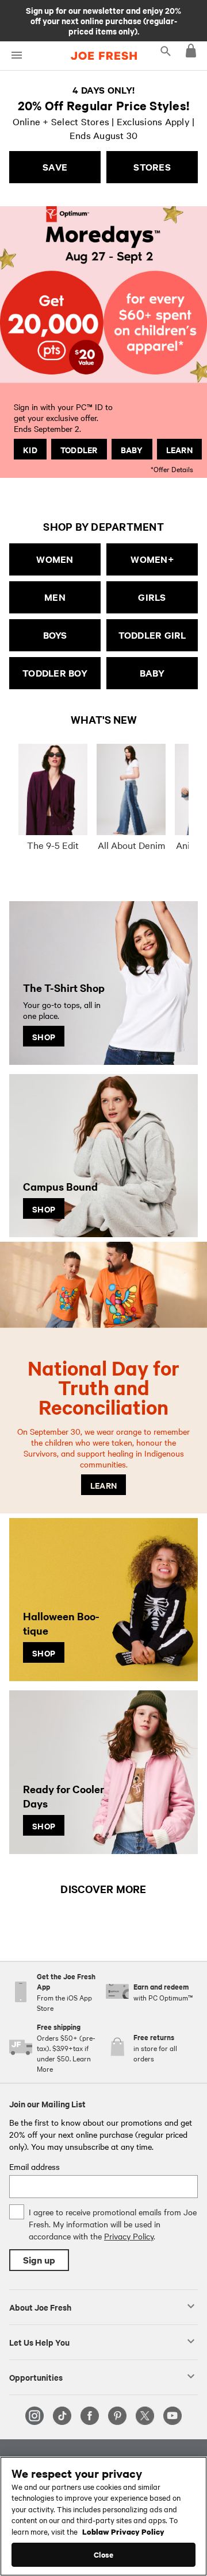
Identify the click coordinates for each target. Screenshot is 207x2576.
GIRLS (152, 597)
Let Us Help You (39, 2342)
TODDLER (79, 449)
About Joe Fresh (40, 2307)
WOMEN (55, 559)
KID (30, 449)
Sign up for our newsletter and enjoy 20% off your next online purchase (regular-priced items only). (103, 20)
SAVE (55, 167)
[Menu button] (16, 55)
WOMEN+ (152, 559)
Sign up (39, 2260)
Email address (34, 2166)
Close (104, 2554)
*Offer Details (172, 468)
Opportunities (36, 2377)
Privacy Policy (129, 2236)
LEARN (179, 449)
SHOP (44, 1036)
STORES (152, 167)
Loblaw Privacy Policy (123, 2531)
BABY (132, 449)
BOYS (55, 635)
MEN (55, 597)
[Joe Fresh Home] (104, 56)
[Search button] (166, 51)
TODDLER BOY (55, 673)
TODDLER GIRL (152, 635)
